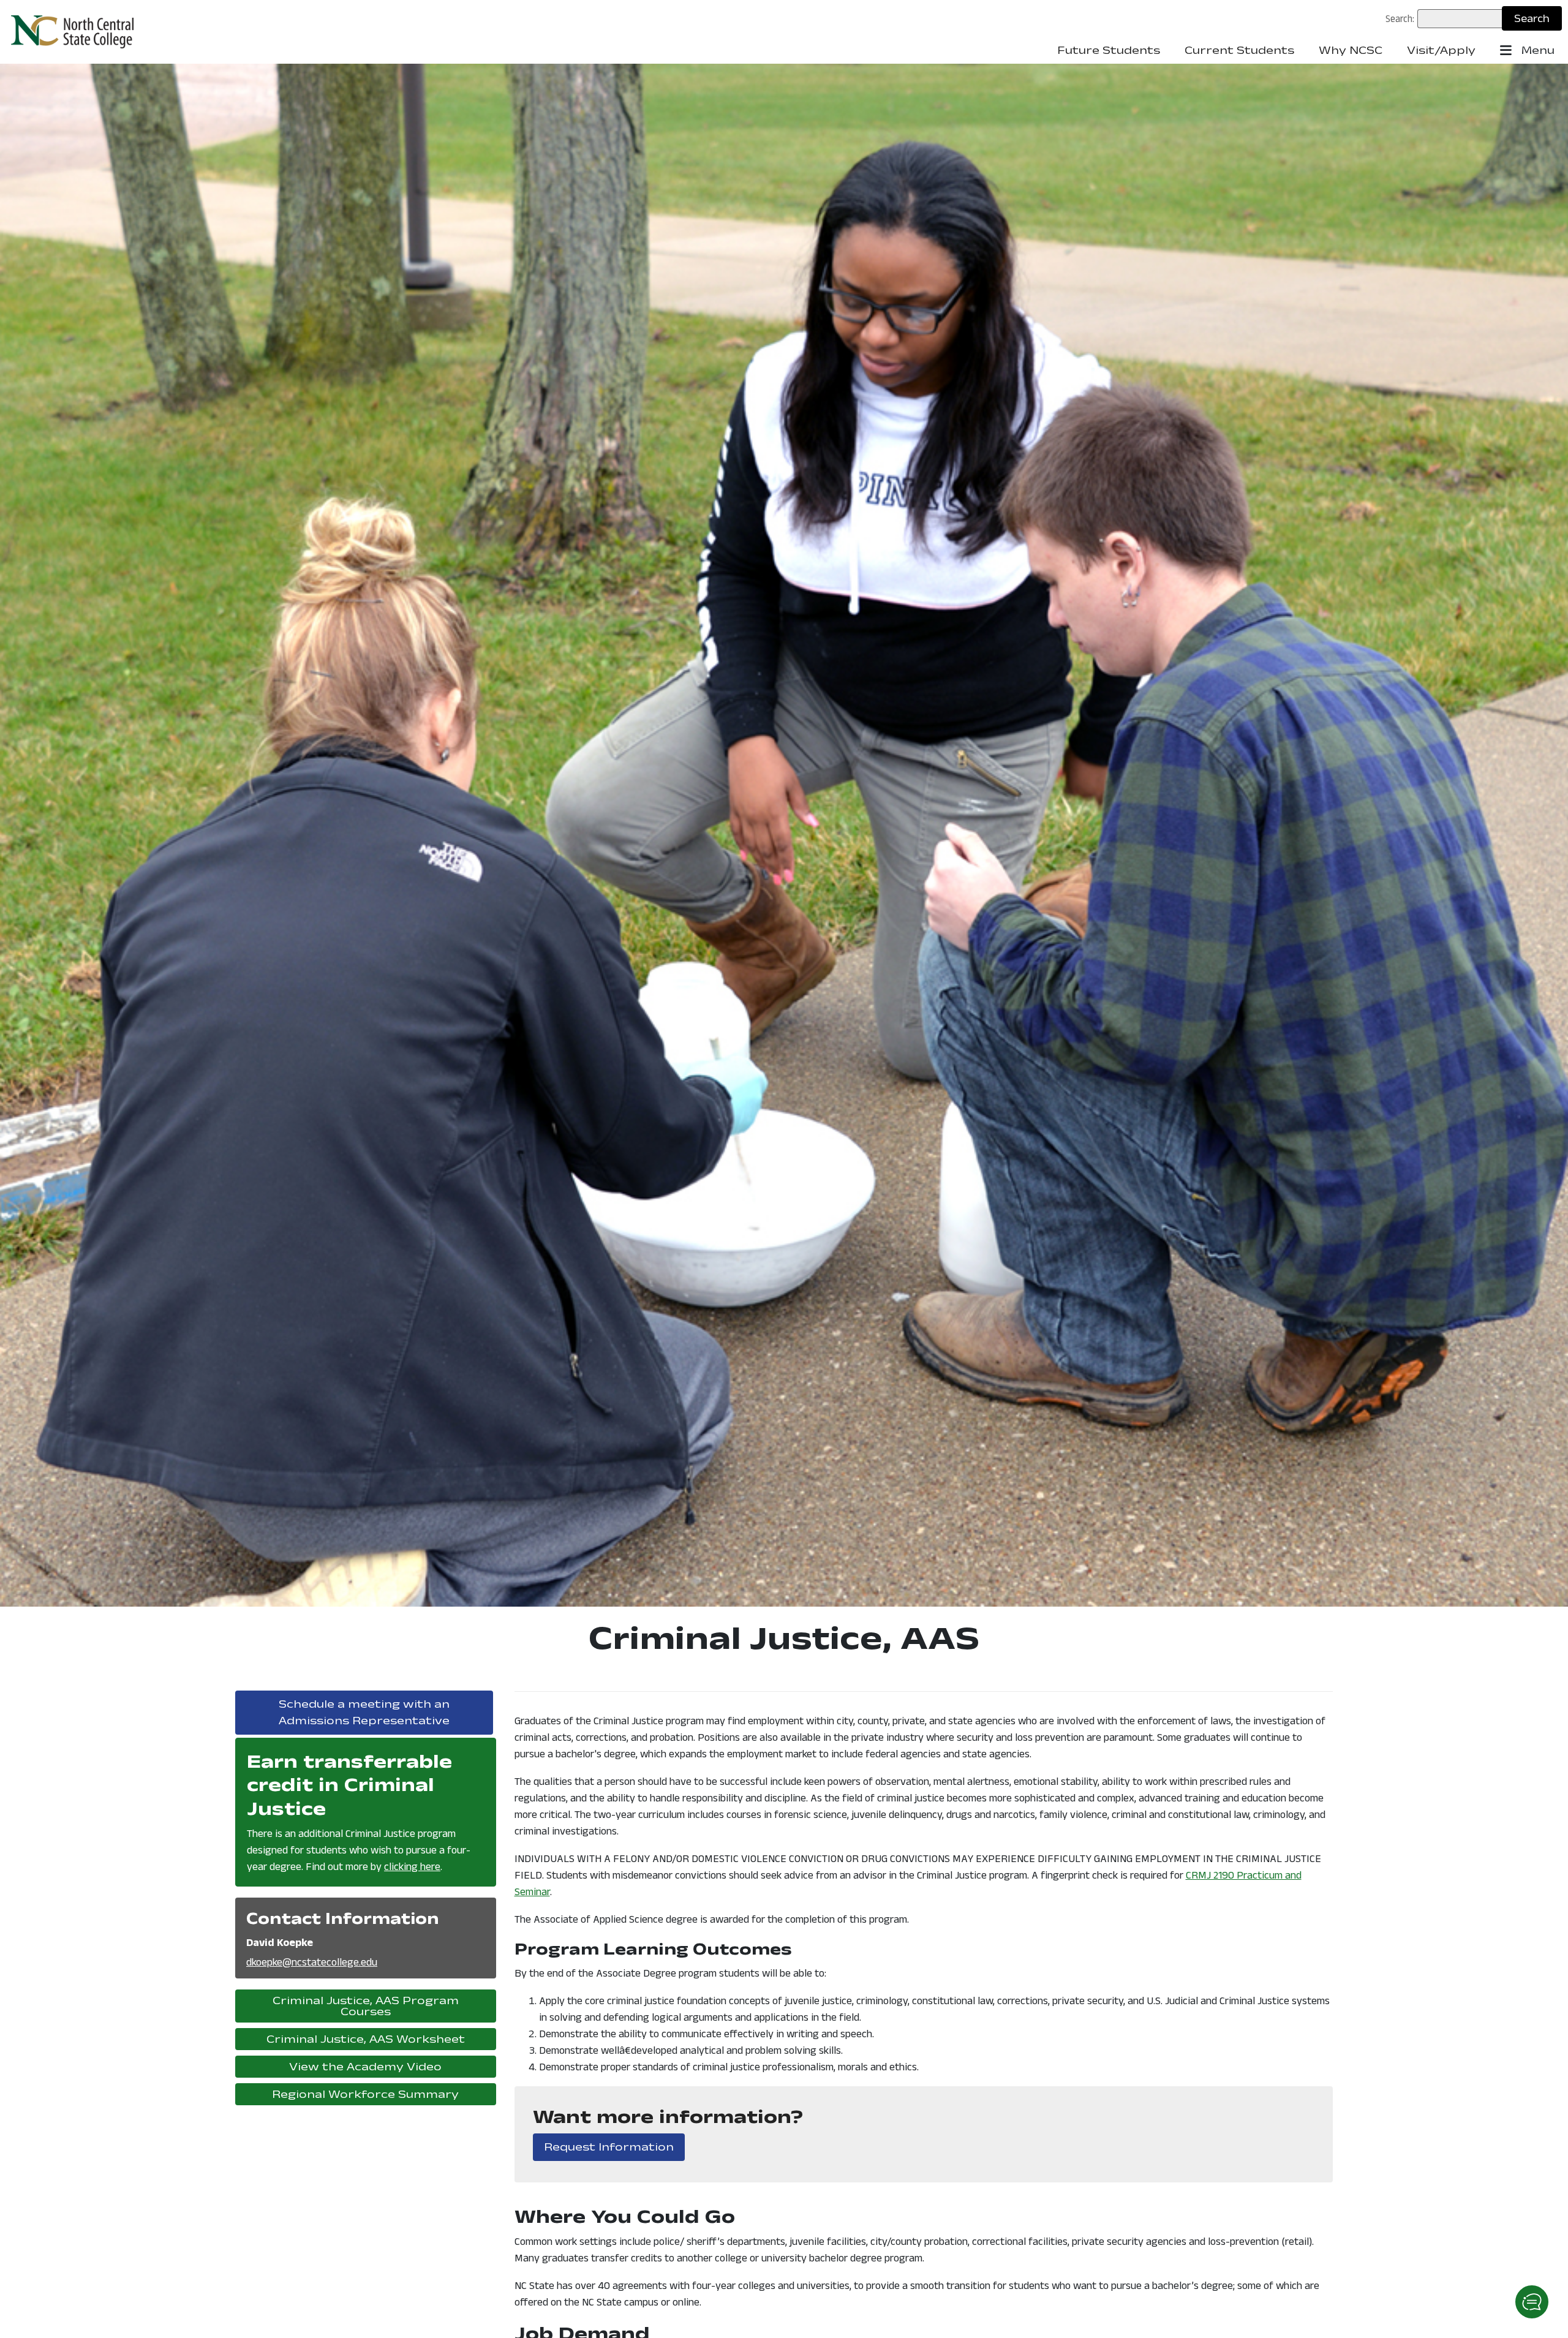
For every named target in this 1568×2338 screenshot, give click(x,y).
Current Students (1239, 50)
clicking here (412, 1866)
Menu (1536, 50)
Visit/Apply (1441, 50)
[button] (1532, 2302)
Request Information (614, 2147)
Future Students (1109, 50)
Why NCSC (1351, 50)
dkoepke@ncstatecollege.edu (312, 1962)
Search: (1400, 18)
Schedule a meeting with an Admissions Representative (386, 1712)
